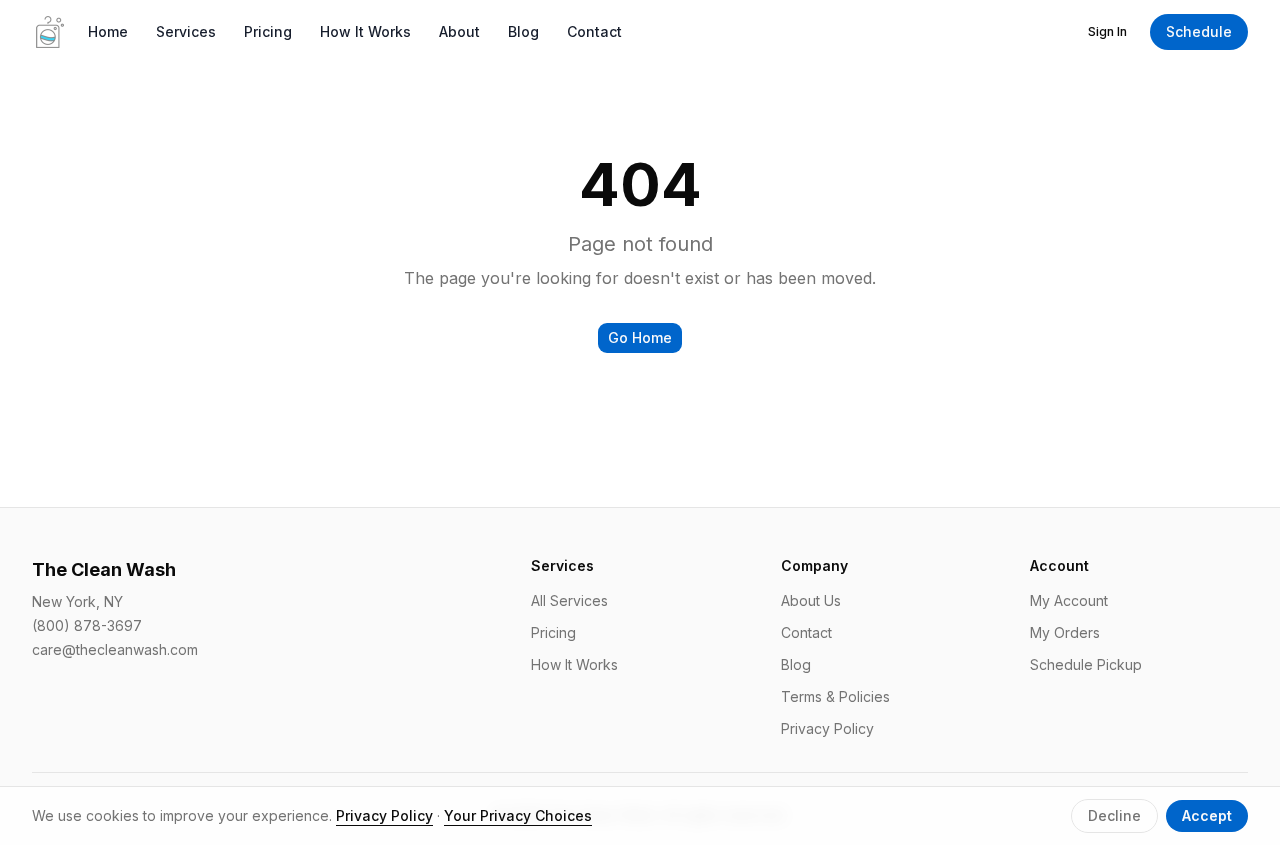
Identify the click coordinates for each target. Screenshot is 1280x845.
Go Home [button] (640, 337)
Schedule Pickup (1086, 664)
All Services (569, 600)
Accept (1207, 815)
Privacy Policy (827, 728)
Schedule (1199, 31)
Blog (523, 31)
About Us (811, 600)
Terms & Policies (835, 696)
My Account (1069, 600)
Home (108, 31)
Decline (1114, 815)
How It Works (365, 31)
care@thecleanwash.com (115, 649)
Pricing (268, 31)
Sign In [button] (1107, 31)
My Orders (1065, 632)
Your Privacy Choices (518, 815)
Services (186, 31)
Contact (594, 31)
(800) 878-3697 (87, 625)
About (459, 31)
